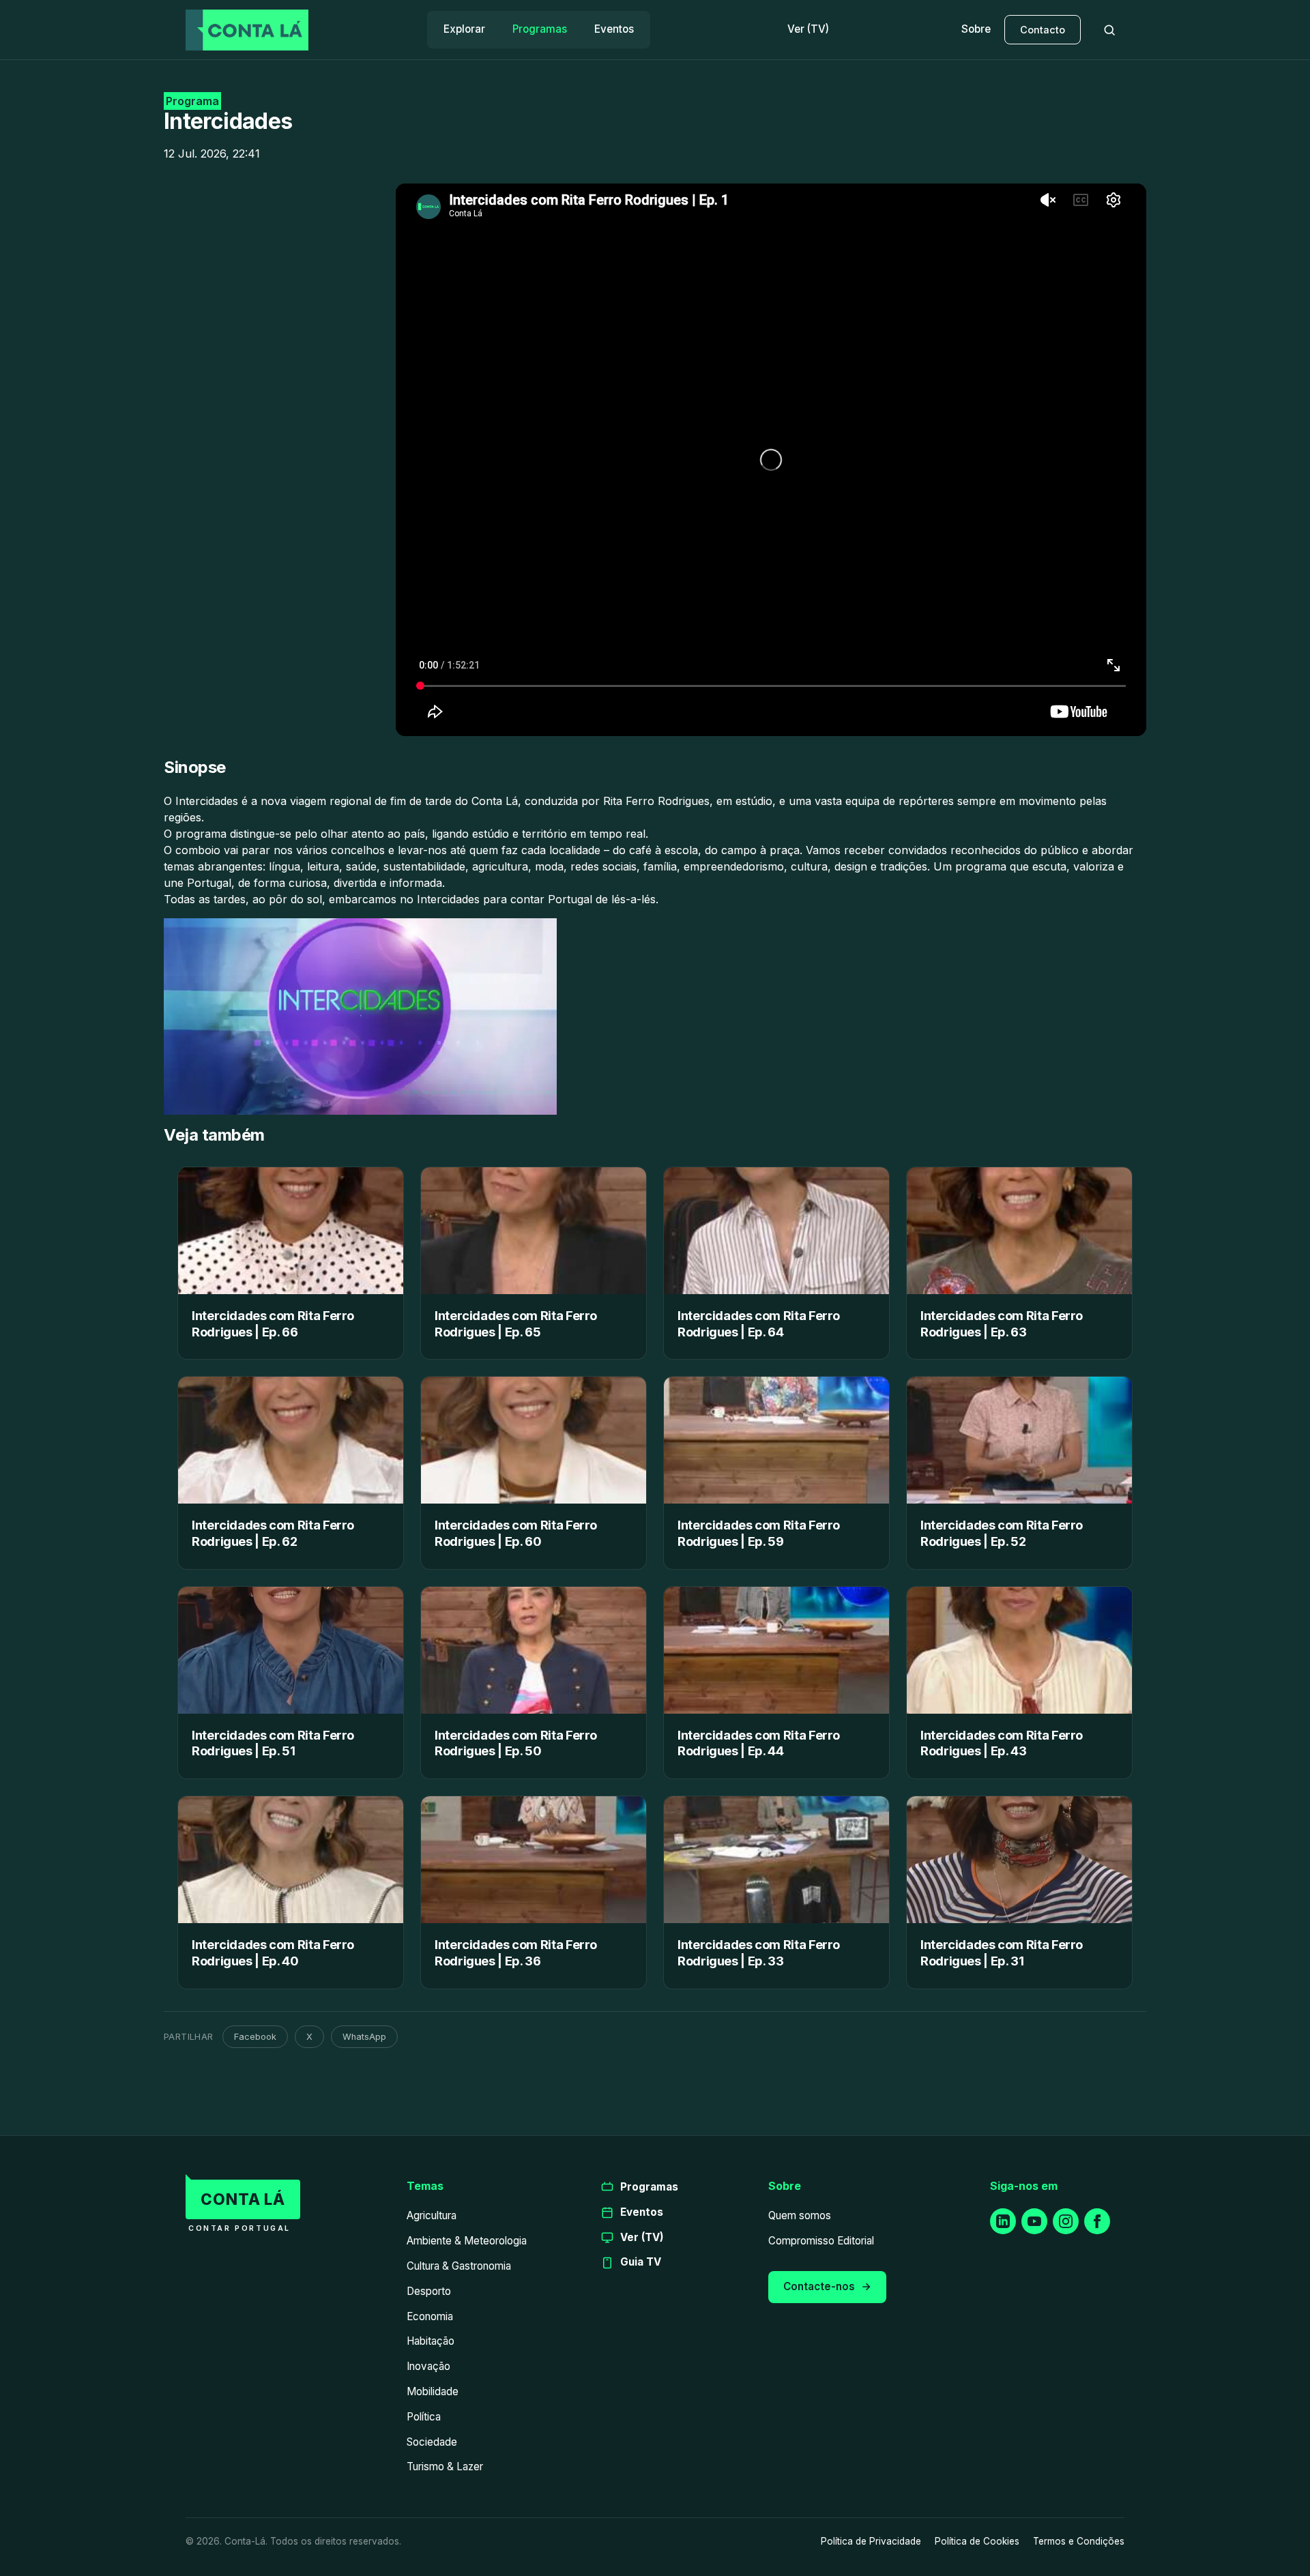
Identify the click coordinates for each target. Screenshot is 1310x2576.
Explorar (464, 29)
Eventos (614, 29)
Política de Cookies (977, 2541)
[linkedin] (1003, 2221)
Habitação (431, 2341)
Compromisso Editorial (821, 2241)
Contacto (1043, 30)
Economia (430, 2316)
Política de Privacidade (871, 2541)
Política (424, 2417)
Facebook (255, 2037)
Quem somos (800, 2215)
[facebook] (1097, 2221)
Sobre (976, 29)
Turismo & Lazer (445, 2467)
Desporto (429, 2291)
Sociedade (432, 2442)
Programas (540, 29)
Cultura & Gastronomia (459, 2266)
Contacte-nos (819, 2286)
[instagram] (1066, 2221)
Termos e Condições (1079, 2541)
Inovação (428, 2366)
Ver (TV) (808, 29)
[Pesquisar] (1109, 30)
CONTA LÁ (243, 2199)
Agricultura (432, 2215)
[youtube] (1034, 2221)
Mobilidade (433, 2391)
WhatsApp (364, 2037)
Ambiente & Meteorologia (467, 2241)
